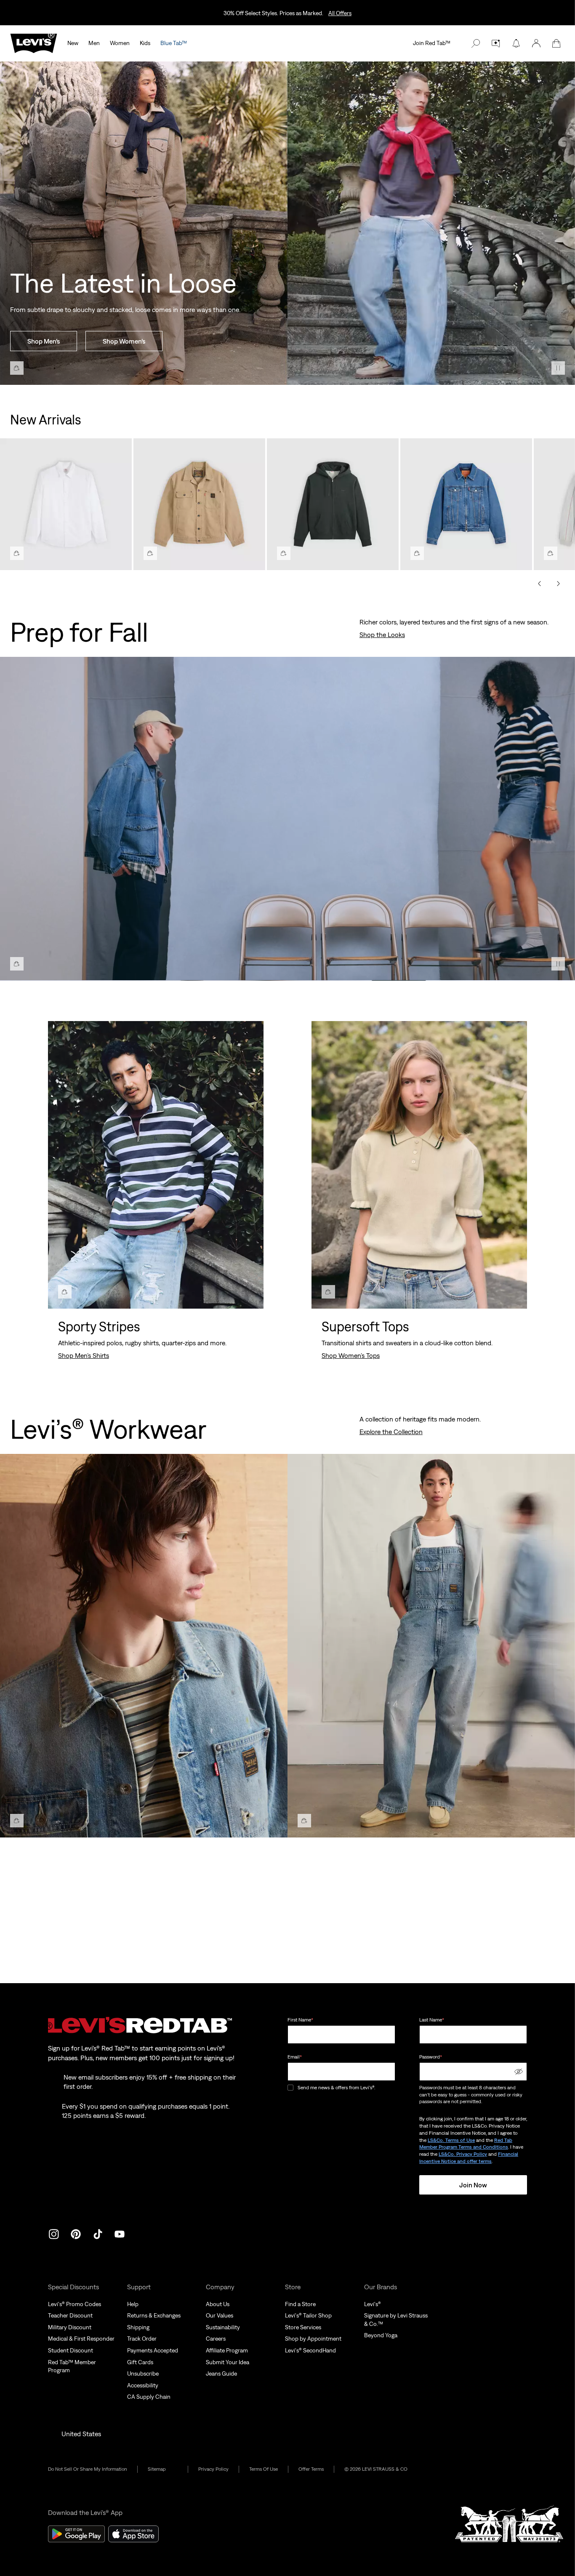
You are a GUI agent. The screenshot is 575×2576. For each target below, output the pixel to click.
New (73, 43)
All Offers (340, 13)
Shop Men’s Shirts (84, 1355)
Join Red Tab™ (432, 43)
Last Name (432, 2020)
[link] (163, 2469)
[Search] (476, 43)
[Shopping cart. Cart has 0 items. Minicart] (556, 43)
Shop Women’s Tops (351, 1355)
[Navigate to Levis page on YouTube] (120, 2233)
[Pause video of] (558, 368)
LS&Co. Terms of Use (451, 2140)
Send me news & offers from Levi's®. (336, 2088)
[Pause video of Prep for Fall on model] (558, 964)
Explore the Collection (391, 1432)
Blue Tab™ (174, 43)
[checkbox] (291, 2088)
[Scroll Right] (558, 584)
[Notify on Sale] (516, 43)
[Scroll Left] (540, 584)
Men (94, 43)
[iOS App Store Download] (133, 2534)
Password (431, 2057)
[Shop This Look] (17, 368)
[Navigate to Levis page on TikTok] (98, 2233)
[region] (287, 501)
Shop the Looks (382, 635)
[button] (536, 43)
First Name (300, 2020)
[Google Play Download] (76, 2534)
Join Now (473, 2185)
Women (120, 43)
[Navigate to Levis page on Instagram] (54, 2233)
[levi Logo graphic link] (34, 43)
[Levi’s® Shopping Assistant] (496, 43)
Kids (145, 43)
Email (295, 2057)
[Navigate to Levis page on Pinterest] (76, 2233)
